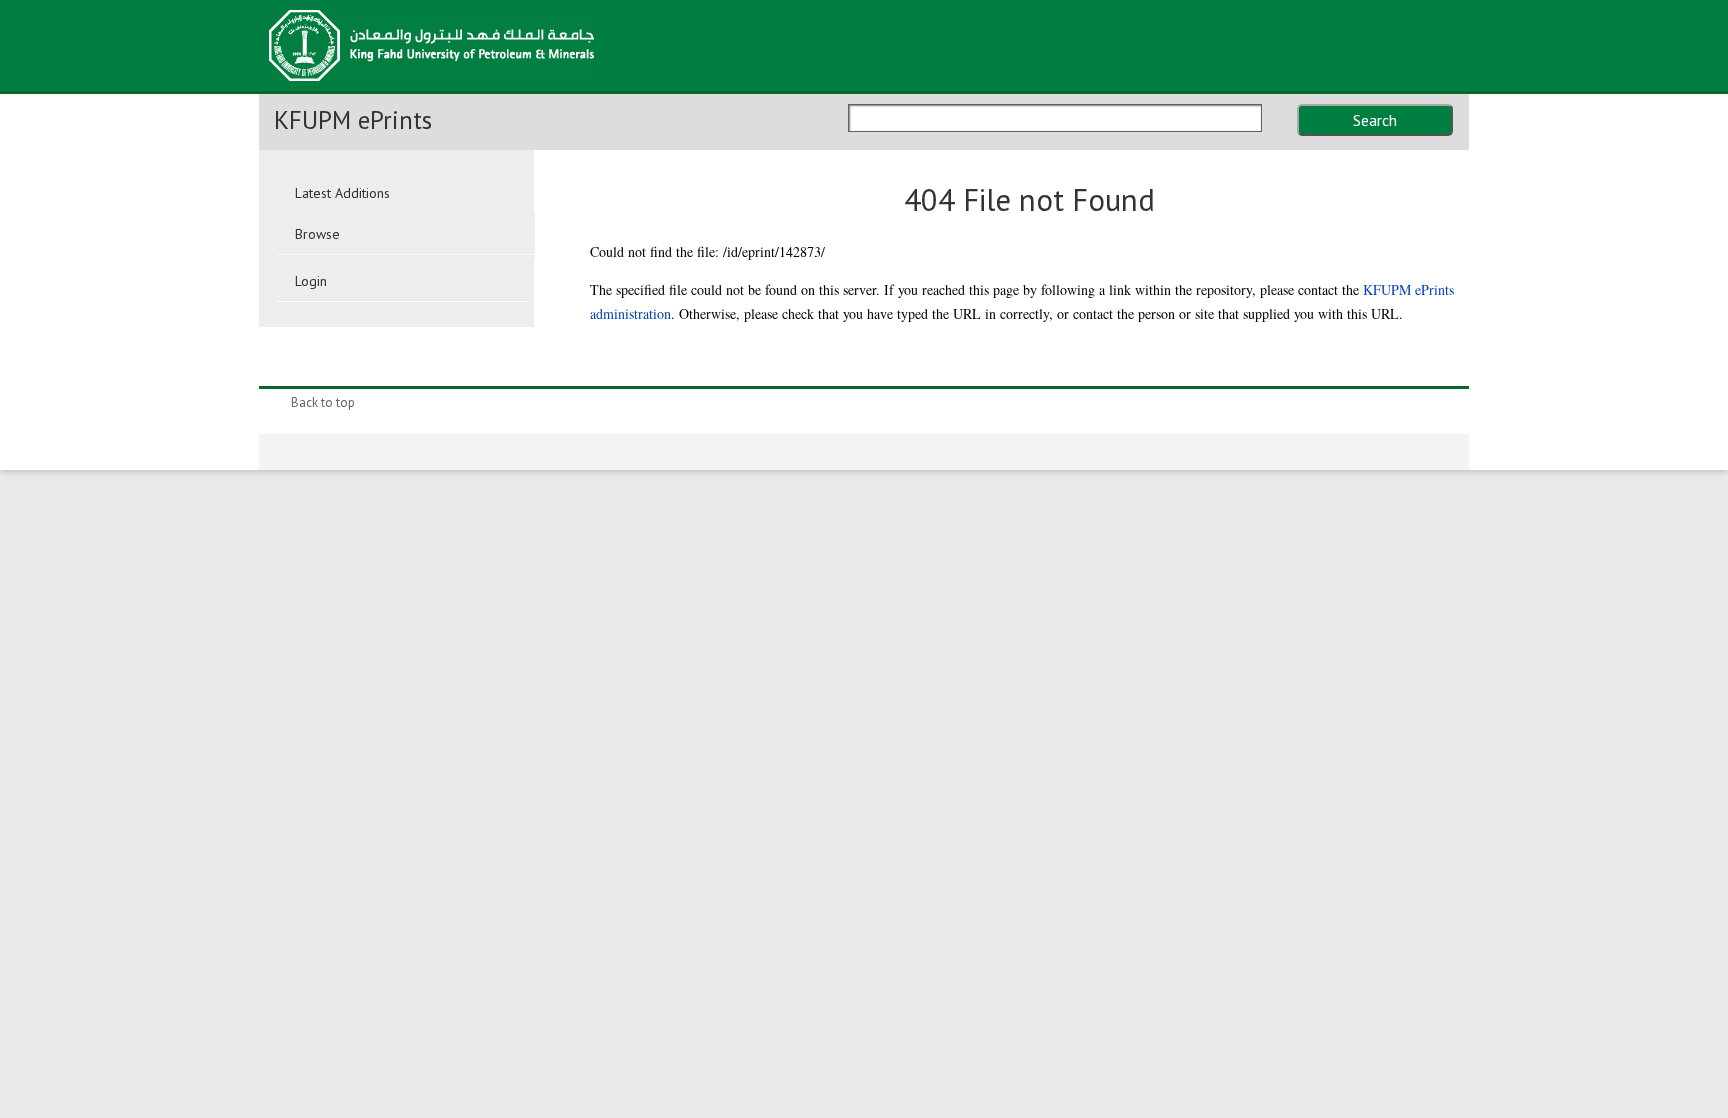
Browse (317, 234)
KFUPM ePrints (353, 120)
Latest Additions (342, 193)
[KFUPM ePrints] (431, 87)
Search (1375, 120)
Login (311, 281)
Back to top (323, 402)
